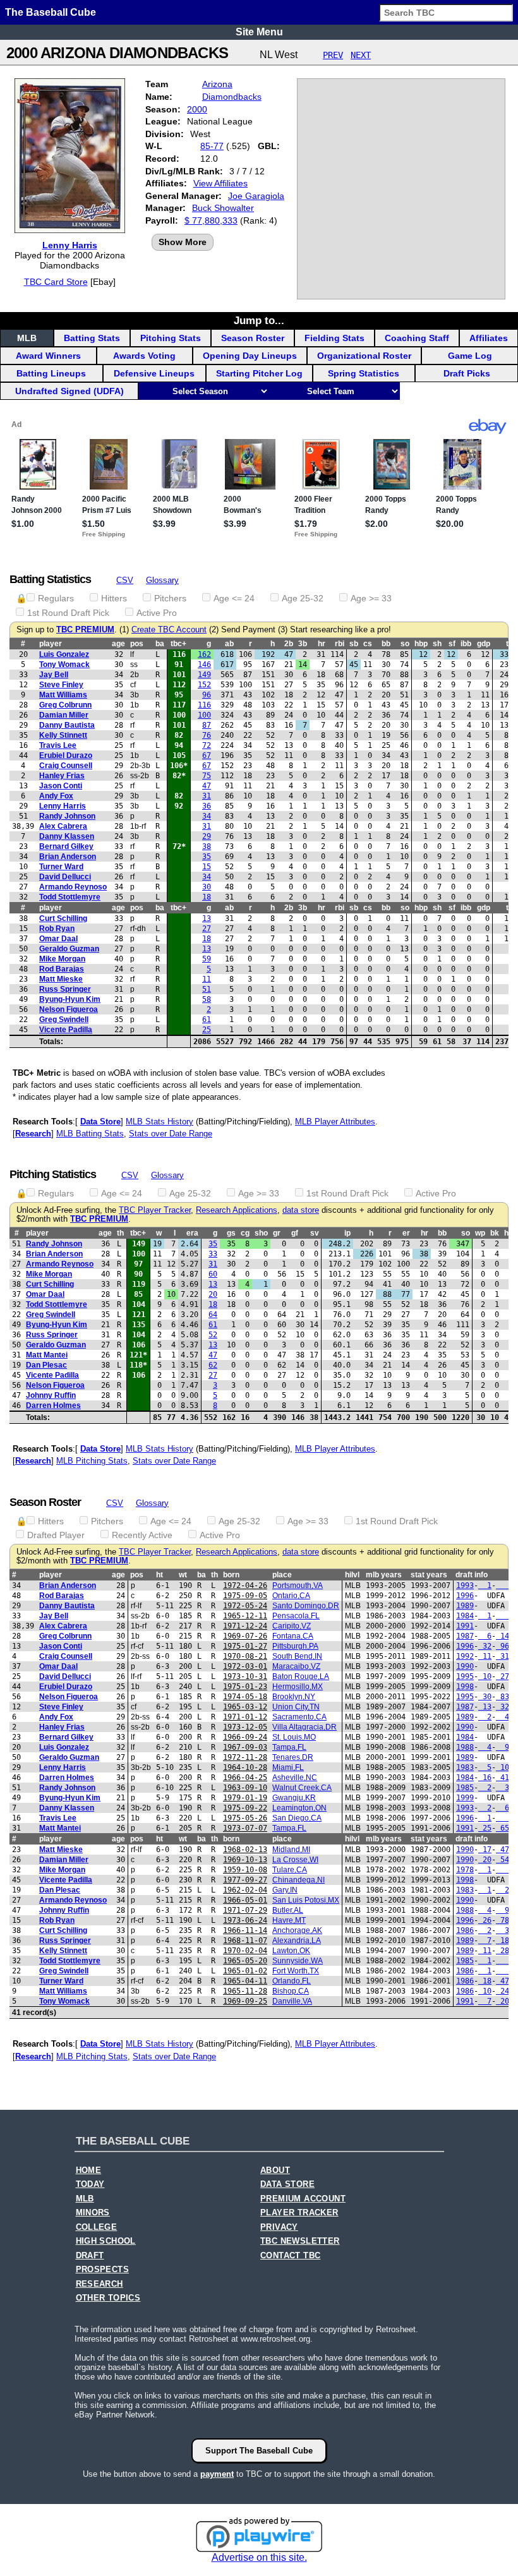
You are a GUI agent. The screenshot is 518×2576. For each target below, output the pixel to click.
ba (160, 644)
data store (301, 1210)
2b (289, 644)
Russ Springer (65, 989)
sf (452, 644)
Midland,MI (291, 1850)
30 (207, 887)
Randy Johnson (67, 816)
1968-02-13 (245, 1850)
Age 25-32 (303, 598)
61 (207, 1020)
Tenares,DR (293, 1757)
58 (207, 999)
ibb (466, 644)
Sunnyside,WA (298, 1961)
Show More (183, 242)
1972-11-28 (245, 1757)
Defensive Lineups (154, 373)
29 (207, 836)
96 (207, 695)
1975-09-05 (245, 1596)
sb (354, 644)
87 (207, 725)
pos (137, 644)
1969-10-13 (245, 1860)
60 (213, 1274)
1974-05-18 (245, 1697)
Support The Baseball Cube (259, 2451)
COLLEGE (97, 2227)
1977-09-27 (245, 1880)
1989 (465, 1606)
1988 (465, 1747)
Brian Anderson (68, 857)
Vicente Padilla (66, 1030)
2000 (197, 109)
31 (207, 796)
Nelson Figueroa (69, 1009)
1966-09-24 (245, 1737)
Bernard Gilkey (66, 846)
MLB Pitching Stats (92, 1461)
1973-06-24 (245, 1920)
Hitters (114, 598)
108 (505, 1767)
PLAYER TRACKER (299, 2213)
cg (245, 1233)
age (118, 644)
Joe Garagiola (256, 196)
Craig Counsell (66, 766)
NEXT (361, 55)
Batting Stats (92, 338)
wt (183, 1575)
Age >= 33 (371, 598)
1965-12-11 (245, 1616)
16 (485, 1778)
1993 (465, 1586)
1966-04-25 (245, 1778)
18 (207, 897)
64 (213, 1315)
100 (204, 715)
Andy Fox (56, 796)
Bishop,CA (291, 1991)
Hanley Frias (62, 776)
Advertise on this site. (259, 2557)
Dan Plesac (46, 1365)
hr (322, 644)
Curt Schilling (63, 918)
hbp (421, 644)
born (231, 1575)
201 (505, 2001)
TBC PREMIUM (85, 630)
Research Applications (237, 1210)
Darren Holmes (53, 1405)
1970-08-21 (245, 1656)
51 (207, 989)
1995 (465, 1676)
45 (505, 1717)
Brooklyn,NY (294, 1697)
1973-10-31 (245, 1676)
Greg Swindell (64, 1020)
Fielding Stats (334, 338)
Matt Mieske (61, 979)
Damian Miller (64, 715)
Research (33, 1134)
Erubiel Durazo (66, 755)
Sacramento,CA (299, 1717)
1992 (465, 1656)
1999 (465, 1798)
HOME (89, 2170)
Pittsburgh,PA (295, 1646)
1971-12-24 (245, 1626)
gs (231, 1233)
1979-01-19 (245, 1798)
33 (213, 1254)
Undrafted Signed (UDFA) (69, 391)
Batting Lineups (51, 373)
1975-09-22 (245, 1808)
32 (485, 1646)
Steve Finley (61, 685)
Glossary (162, 580)
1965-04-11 (245, 1981)
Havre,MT (289, 1920)
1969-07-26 (245, 1636)
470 (505, 1981)
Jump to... (259, 320)
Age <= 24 (234, 598)
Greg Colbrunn (65, 705)
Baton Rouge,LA (301, 1676)
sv (315, 1233)
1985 (465, 1788)
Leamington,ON (299, 1808)
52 (213, 1335)
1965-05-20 (245, 1961)
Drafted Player (56, 1535)
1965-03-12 (245, 1707)
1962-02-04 (245, 1890)
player (51, 644)
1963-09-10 (245, 1788)
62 (213, 1365)
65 (505, 1808)
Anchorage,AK (297, 1930)
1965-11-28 (245, 1991)
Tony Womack (64, 665)
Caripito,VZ (292, 1626)
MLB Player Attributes (335, 1122)
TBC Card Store (56, 282)
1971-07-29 (245, 1910)
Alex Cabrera (63, 826)
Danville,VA (292, 2001)
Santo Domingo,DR (306, 1606)
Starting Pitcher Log (259, 373)
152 (204, 685)
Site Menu (259, 32)
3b (303, 644)
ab (229, 644)
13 (207, 918)
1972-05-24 (245, 1606)
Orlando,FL (292, 1981)
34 (207, 816)
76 (207, 735)
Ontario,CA (291, 1596)
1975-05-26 (245, 1818)
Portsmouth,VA (298, 1586)
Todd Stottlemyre (70, 897)
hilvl (352, 1575)
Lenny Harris (70, 245)
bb (386, 644)
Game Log (470, 356)
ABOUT (275, 2170)
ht (160, 1575)
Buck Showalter (223, 208)
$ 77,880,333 (211, 220)
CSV (125, 580)
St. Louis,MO (294, 1737)
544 (505, 1860)
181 (505, 1941)
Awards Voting (144, 356)
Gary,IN (285, 1890)
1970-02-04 (245, 1951)
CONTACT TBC (290, 2256)
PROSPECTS (103, 2270)
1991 (465, 1626)
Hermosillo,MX (298, 1687)
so (405, 644)
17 (485, 1850)
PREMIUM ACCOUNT (303, 2199)
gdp (484, 644)
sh (437, 644)
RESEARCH (99, 2284)
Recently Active (142, 1535)
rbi (340, 644)
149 (204, 675)
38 (207, 846)
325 (505, 1707)
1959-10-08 (245, 1870)
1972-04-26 (245, 1586)
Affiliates (489, 338)
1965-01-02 (245, 1971)
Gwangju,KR (294, 1798)
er (406, 1233)
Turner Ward (61, 867)
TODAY (90, 2184)
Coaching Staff (417, 338)
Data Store (100, 1122)
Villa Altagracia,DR (304, 1727)
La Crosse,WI (295, 1860)
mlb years (384, 1575)
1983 (465, 1767)
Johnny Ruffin (51, 1395)
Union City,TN (296, 1707)
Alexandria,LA (297, 1941)
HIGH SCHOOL (106, 2241)
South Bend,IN (297, 1656)
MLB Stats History (160, 1122)
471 (505, 1850)
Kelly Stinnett (63, 735)
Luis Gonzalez (64, 654)
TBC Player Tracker (155, 1210)
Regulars (56, 598)
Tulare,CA (290, 1870)
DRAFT (90, 2256)
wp (480, 1233)
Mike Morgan (62, 959)
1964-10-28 (245, 1767)
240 (505, 1991)
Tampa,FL (289, 1747)
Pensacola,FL (296, 1616)
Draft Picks (467, 373)
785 (505, 1920)
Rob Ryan (57, 929)
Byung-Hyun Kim (70, 999)
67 (207, 755)
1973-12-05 (245, 1727)
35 (207, 857)
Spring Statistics (364, 373)
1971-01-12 (245, 1717)
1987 (465, 1636)
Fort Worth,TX (296, 1971)
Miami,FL (288, 1767)
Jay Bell (54, 675)
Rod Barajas (62, 969)
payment (217, 2474)
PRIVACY (279, 2227)
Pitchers (170, 598)
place (282, 1575)
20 (213, 1294)
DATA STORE (287, 2184)
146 (204, 665)
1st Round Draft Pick (68, 613)
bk (495, 1233)
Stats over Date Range (171, 1134)
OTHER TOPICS (108, 2298)
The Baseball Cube (51, 12)
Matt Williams (63, 695)
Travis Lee (58, 745)
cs (368, 644)
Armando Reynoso (73, 887)
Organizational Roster (364, 356)
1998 (465, 1687)
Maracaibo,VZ (296, 1666)
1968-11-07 (245, 1941)
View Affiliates (220, 183)
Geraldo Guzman (69, 949)
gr (277, 1233)
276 (505, 1676)
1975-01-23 (245, 1687)
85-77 (212, 146)
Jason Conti (61, 786)
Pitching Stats (171, 338)
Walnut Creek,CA (302, 1788)
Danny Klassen (67, 836)
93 (505, 1910)
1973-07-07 (245, 1828)
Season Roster (253, 338)
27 (207, 929)
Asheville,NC (295, 1778)
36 (207, 806)
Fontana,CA (293, 1636)
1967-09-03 (245, 1747)
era (192, 1233)
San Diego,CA (297, 1818)
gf (295, 1233)
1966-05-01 (245, 1900)
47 (207, 786)
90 (505, 1747)
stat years (429, 1575)
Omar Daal (58, 939)
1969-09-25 (245, 2001)
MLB (27, 338)
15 (207, 867)
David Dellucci (65, 877)
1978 (465, 1870)
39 (505, 1930)
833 (505, 1697)
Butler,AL (288, 1910)
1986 (465, 1930)
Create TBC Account (169, 630)
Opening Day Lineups (250, 356)
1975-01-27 (245, 1646)
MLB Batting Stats (90, 1134)
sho (261, 1233)
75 (207, 776)
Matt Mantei (47, 1355)
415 (505, 1778)
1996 (465, 1596)
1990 (465, 1666)
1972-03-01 (245, 1666)
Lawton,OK (291, 1951)
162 (204, 654)
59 (207, 959)
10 (485, 1676)
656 (505, 1828)
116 (204, 705)
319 (505, 1656)
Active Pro (157, 613)
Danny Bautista (67, 725)
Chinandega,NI (298, 1880)
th (120, 1233)
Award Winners (48, 356)
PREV (333, 55)
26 (505, 1890)
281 (505, 1951)
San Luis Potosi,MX (306, 1900)
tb (509, 644)
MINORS (93, 2213)
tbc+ (178, 644)
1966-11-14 (245, 1930)
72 (207, 745)
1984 (465, 1616)
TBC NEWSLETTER (300, 2241)
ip (347, 1233)
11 (207, 979)
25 (207, 1030)
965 (505, 1646)
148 (505, 1636)
